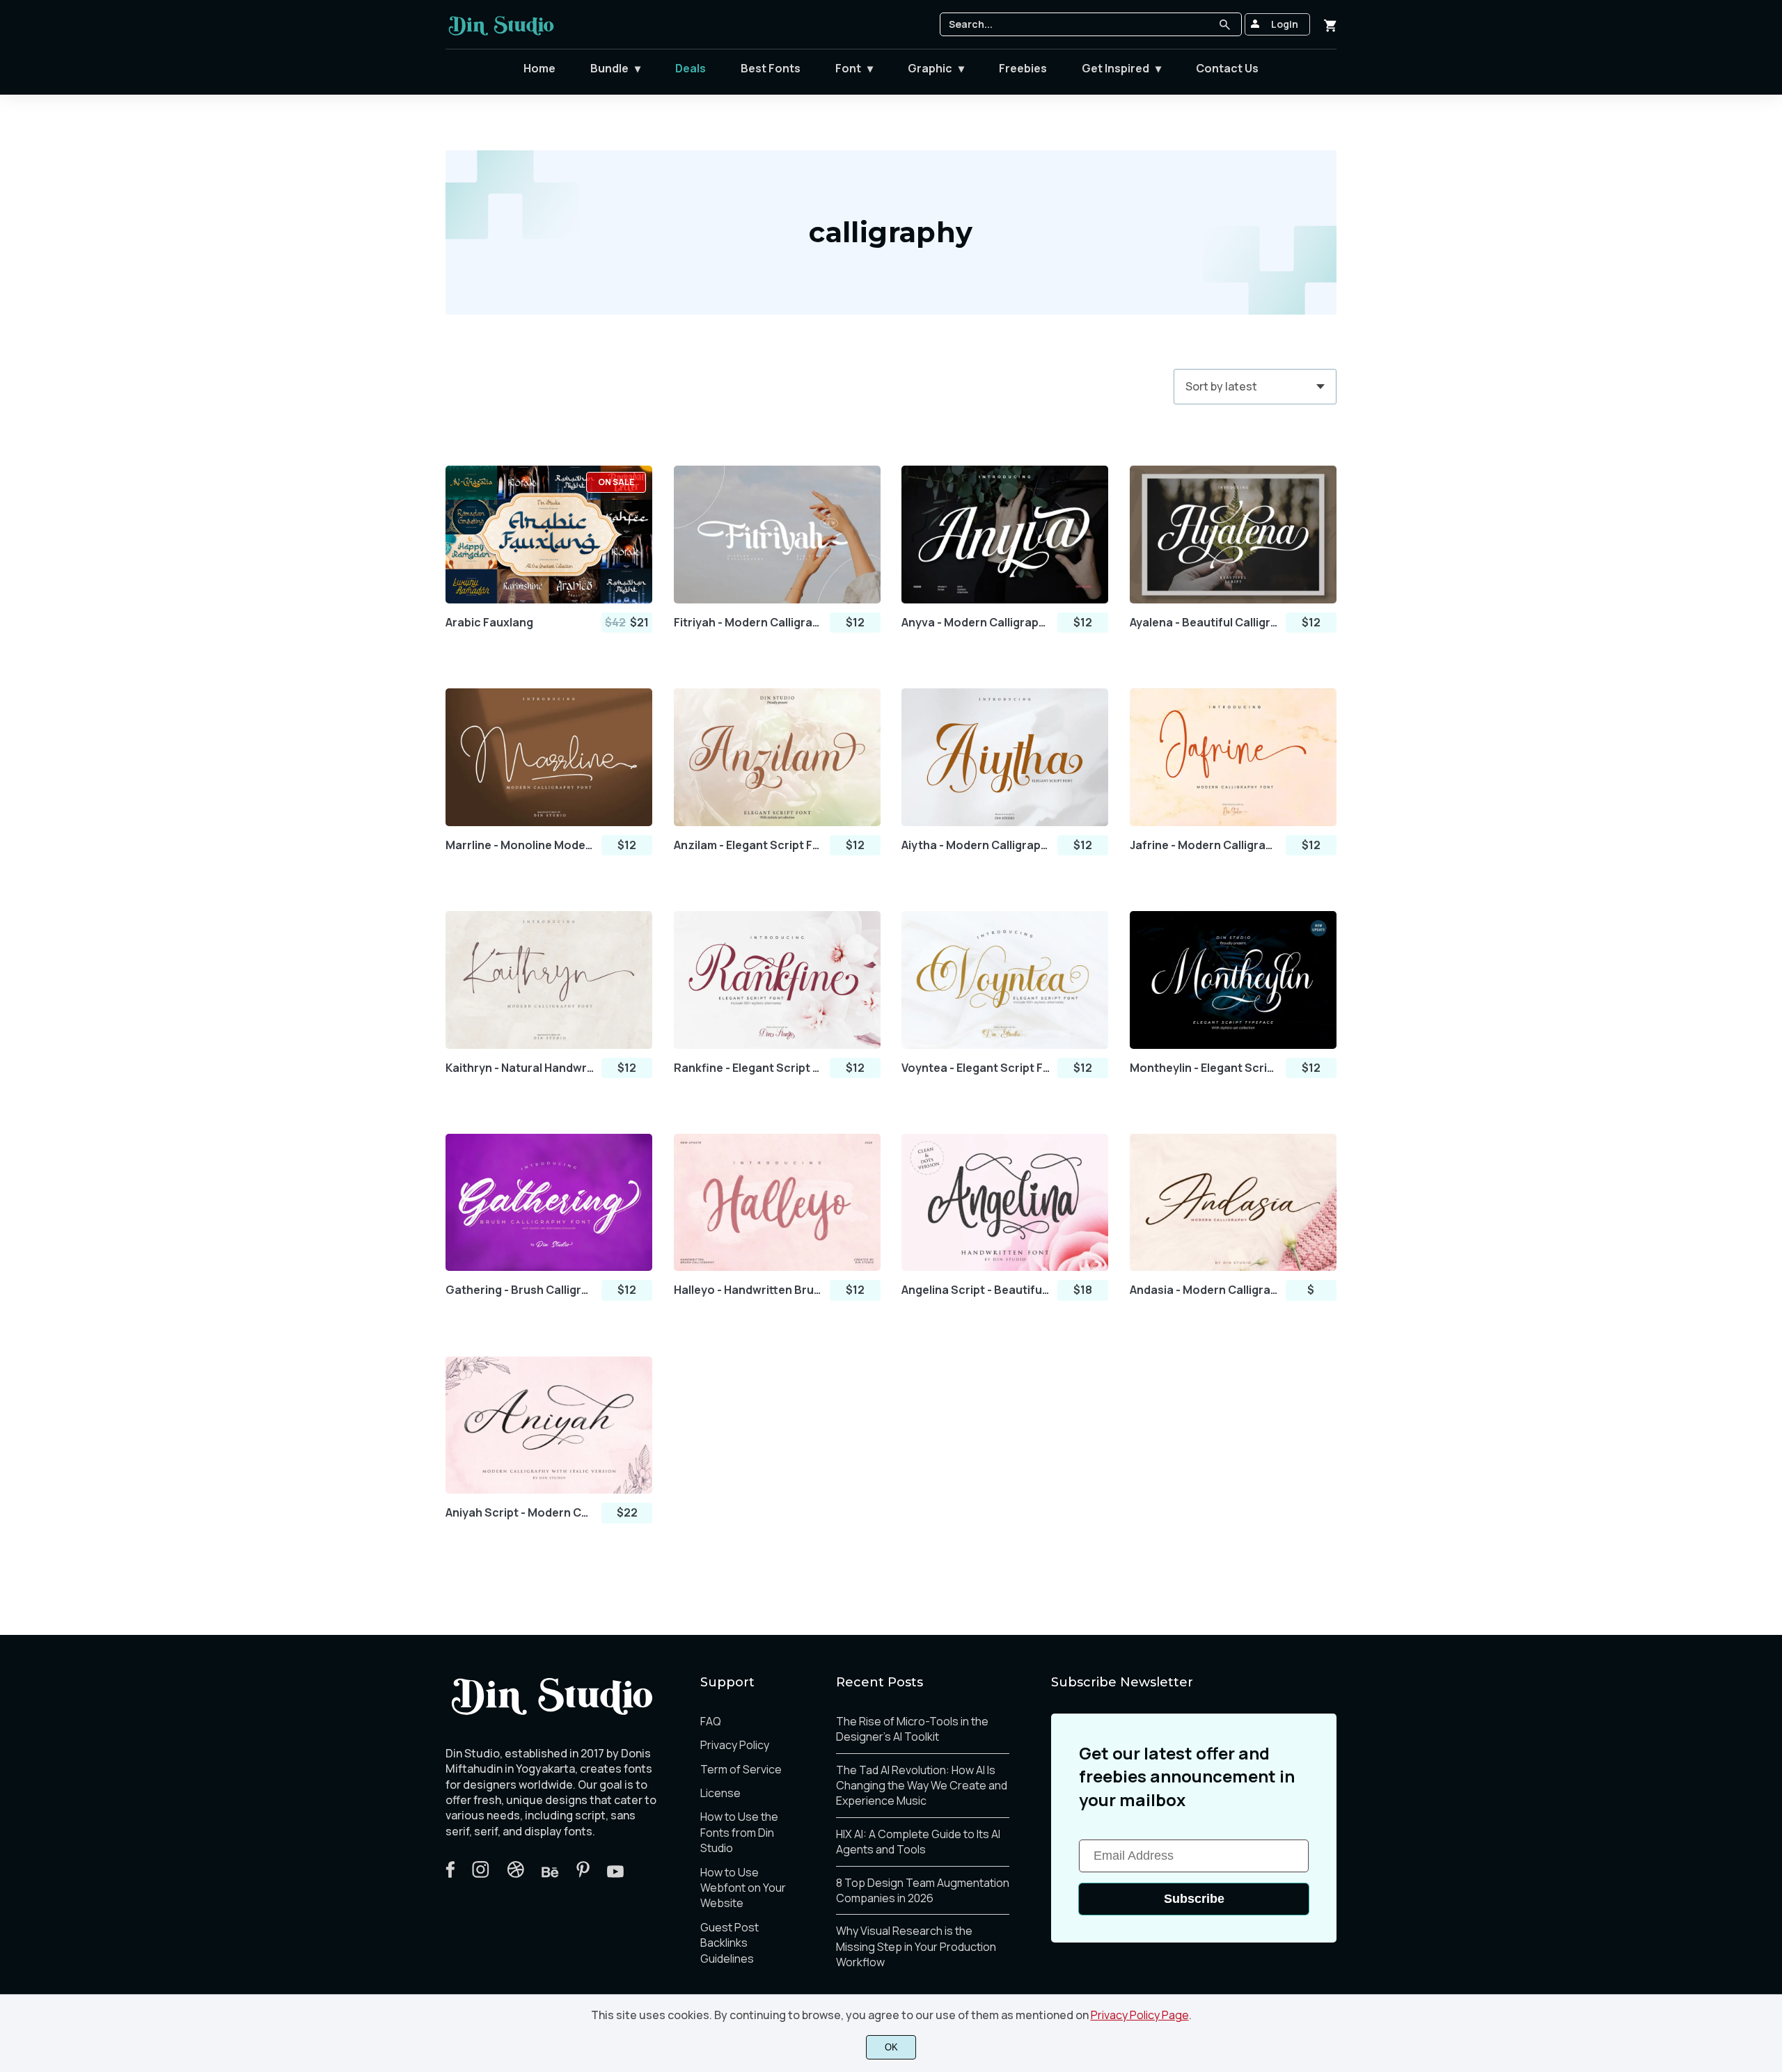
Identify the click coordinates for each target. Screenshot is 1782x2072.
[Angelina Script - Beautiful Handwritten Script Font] (1005, 1203)
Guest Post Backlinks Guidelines (730, 1943)
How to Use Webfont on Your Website (743, 1888)
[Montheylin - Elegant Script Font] (1233, 980)
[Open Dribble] (515, 1874)
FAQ (711, 1721)
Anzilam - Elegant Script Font (748, 845)
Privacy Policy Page (1140, 2015)
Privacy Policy (735, 1745)
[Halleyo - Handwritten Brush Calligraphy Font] (777, 1203)
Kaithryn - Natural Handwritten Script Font (520, 1068)
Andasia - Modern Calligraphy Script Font (1204, 1290)
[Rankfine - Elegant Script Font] (777, 980)
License (720, 1793)
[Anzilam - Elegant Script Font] (777, 757)
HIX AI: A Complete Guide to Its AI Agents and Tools (918, 1842)
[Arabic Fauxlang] (549, 535)
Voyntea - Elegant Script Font (976, 1068)
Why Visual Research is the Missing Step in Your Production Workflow (916, 1946)
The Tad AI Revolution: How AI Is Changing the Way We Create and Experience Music (922, 1786)
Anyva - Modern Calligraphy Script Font (976, 623)
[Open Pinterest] (583, 1874)
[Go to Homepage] (501, 32)
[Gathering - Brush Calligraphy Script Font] (549, 1203)
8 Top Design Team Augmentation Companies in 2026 (923, 1890)
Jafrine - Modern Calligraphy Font (1204, 845)
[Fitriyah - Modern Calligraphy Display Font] (777, 535)
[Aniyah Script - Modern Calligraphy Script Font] (549, 1425)
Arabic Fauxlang (489, 623)
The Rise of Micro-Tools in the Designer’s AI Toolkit (912, 1729)
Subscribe (1194, 1899)
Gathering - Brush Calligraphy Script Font (520, 1290)
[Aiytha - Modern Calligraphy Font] (1005, 757)
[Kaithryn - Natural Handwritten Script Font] (549, 980)
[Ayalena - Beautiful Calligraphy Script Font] (1233, 535)
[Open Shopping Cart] (1330, 24)
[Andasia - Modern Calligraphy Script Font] (1233, 1203)
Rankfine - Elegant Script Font (748, 1068)
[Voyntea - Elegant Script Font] (1005, 980)
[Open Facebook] (450, 1874)
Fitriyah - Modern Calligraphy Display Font (748, 623)
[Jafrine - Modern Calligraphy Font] (1233, 757)
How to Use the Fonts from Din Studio (739, 1832)
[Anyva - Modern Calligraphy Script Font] (1005, 535)
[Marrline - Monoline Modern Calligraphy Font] (549, 757)
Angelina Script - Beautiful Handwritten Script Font (976, 1290)
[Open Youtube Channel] (615, 1874)
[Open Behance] (550, 1874)
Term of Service (741, 1769)
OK (891, 2047)
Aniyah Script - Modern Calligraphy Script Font (520, 1513)
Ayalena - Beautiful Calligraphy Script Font (1204, 623)
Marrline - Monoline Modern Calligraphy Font (520, 845)
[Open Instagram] (481, 1874)
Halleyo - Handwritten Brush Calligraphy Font (748, 1290)
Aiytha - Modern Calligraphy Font (976, 845)
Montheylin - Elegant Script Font (1204, 1068)
